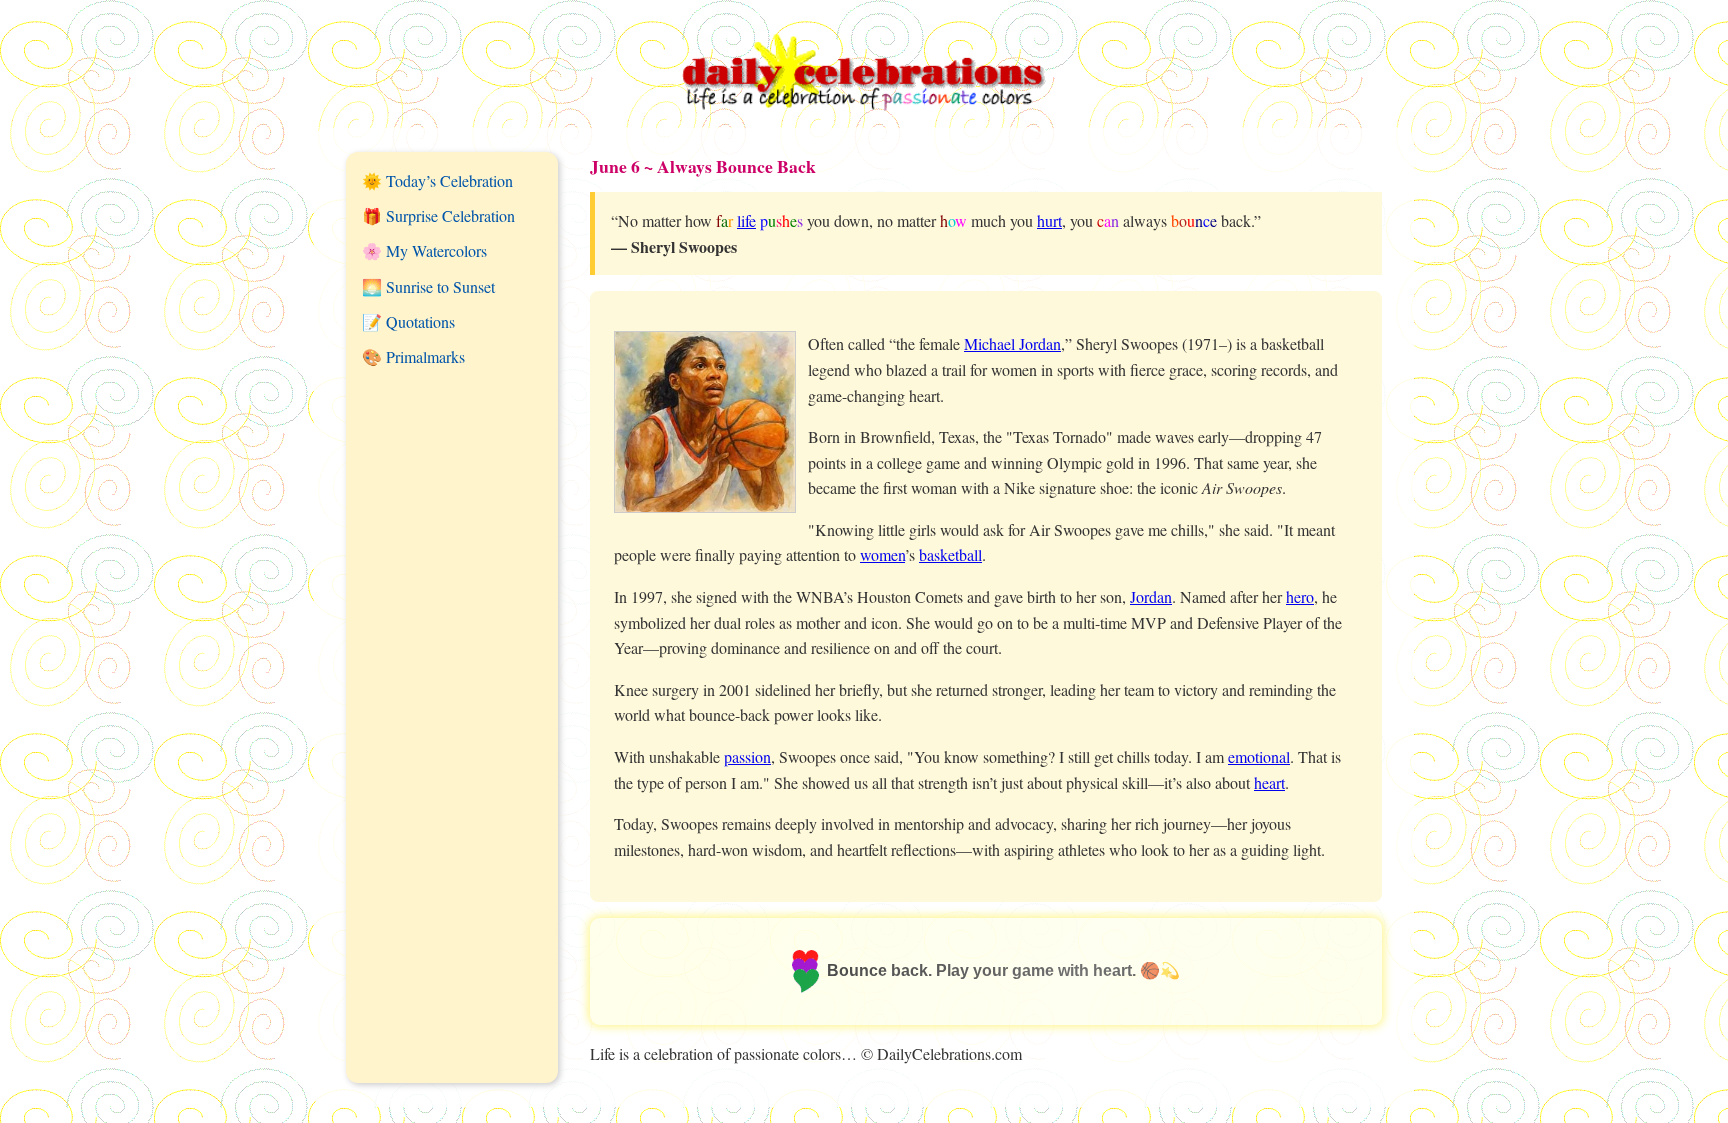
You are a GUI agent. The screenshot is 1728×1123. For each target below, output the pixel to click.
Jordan (1151, 596)
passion (747, 756)
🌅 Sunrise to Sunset (428, 286)
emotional (1259, 756)
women (882, 554)
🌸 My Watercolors (424, 250)
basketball (950, 554)
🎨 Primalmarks (413, 356)
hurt (1049, 220)
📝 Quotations (408, 321)
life (746, 220)
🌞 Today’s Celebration (437, 180)
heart (1269, 782)
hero (1300, 596)
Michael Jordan (1012, 343)
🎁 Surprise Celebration (438, 215)
